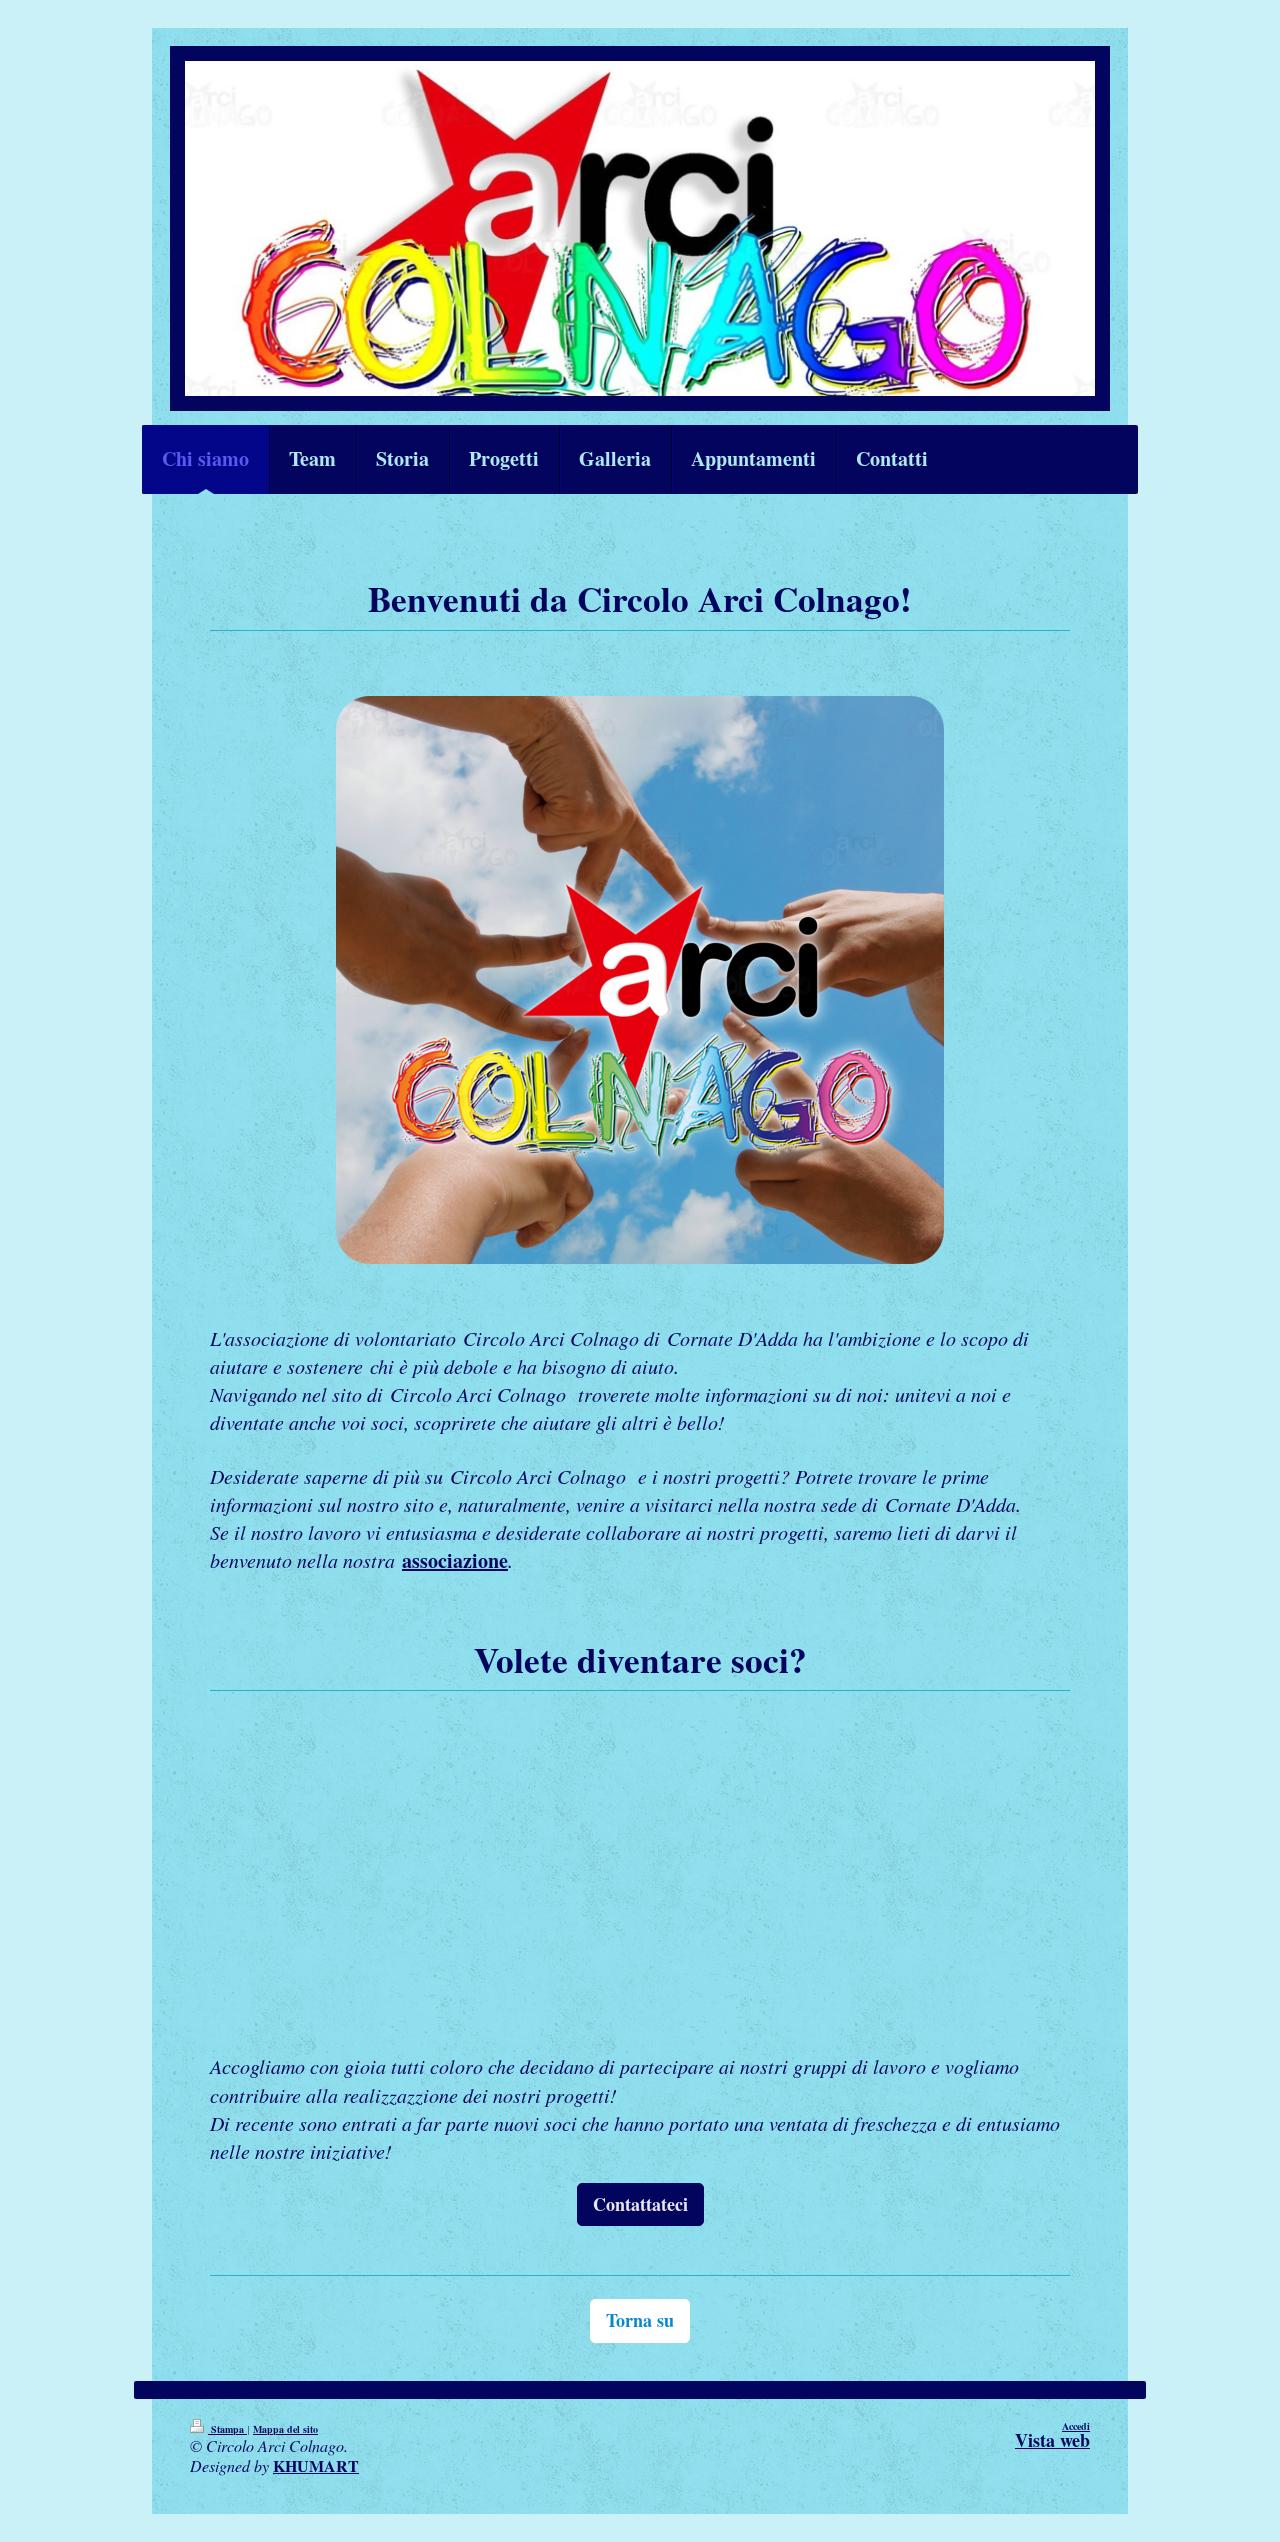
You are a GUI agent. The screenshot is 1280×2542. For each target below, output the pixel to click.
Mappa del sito (285, 2429)
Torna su (640, 2320)
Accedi (1076, 2426)
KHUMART (316, 2465)
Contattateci (640, 2204)
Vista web (1052, 2440)
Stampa (227, 2429)
